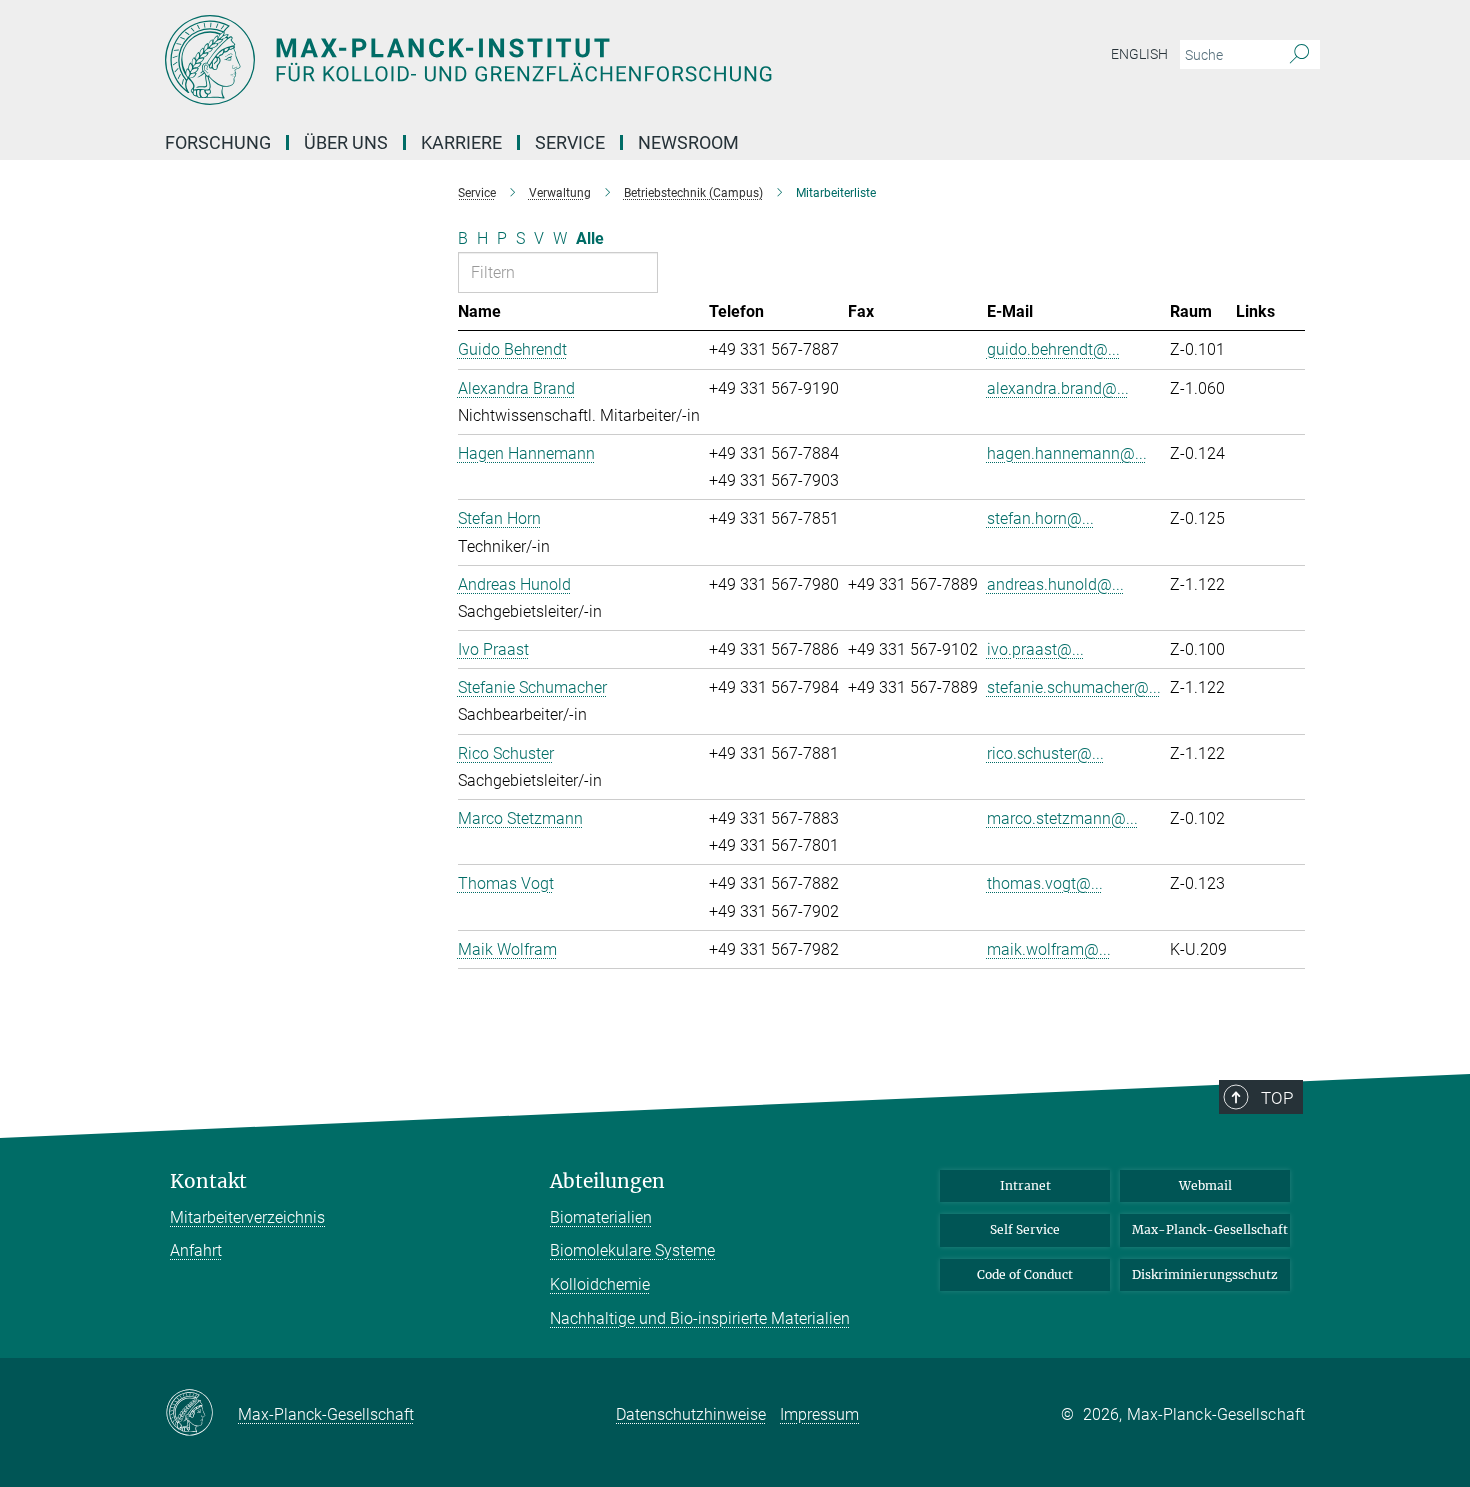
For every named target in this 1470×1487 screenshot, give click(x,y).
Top (1277, 1098)
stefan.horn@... (1040, 518)
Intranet (1025, 1185)
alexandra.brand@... (1058, 388)
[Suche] (1299, 55)
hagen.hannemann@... (1067, 453)
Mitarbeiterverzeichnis (247, 1217)
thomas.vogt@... (1045, 883)
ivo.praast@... (1035, 649)
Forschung (218, 142)
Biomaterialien (601, 1217)
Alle (590, 238)
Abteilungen (607, 1181)
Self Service (1025, 1229)
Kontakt (208, 1181)
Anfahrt (196, 1250)
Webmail (1205, 1185)
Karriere (461, 142)
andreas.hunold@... (1055, 584)
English (1139, 54)
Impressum (819, 1414)
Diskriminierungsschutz (1205, 1274)
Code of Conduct (1025, 1274)
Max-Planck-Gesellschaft (1210, 1229)
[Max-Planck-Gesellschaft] (201, 1414)
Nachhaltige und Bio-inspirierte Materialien (700, 1318)
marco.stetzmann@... (1062, 818)
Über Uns (346, 142)
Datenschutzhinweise (691, 1414)
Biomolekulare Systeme (632, 1250)
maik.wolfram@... (1049, 949)
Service (570, 142)
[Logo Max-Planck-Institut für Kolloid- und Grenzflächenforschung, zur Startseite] (540, 60)
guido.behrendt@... (1053, 349)
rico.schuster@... (1045, 753)
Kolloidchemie (600, 1284)
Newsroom (688, 142)
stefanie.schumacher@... (1074, 687)
